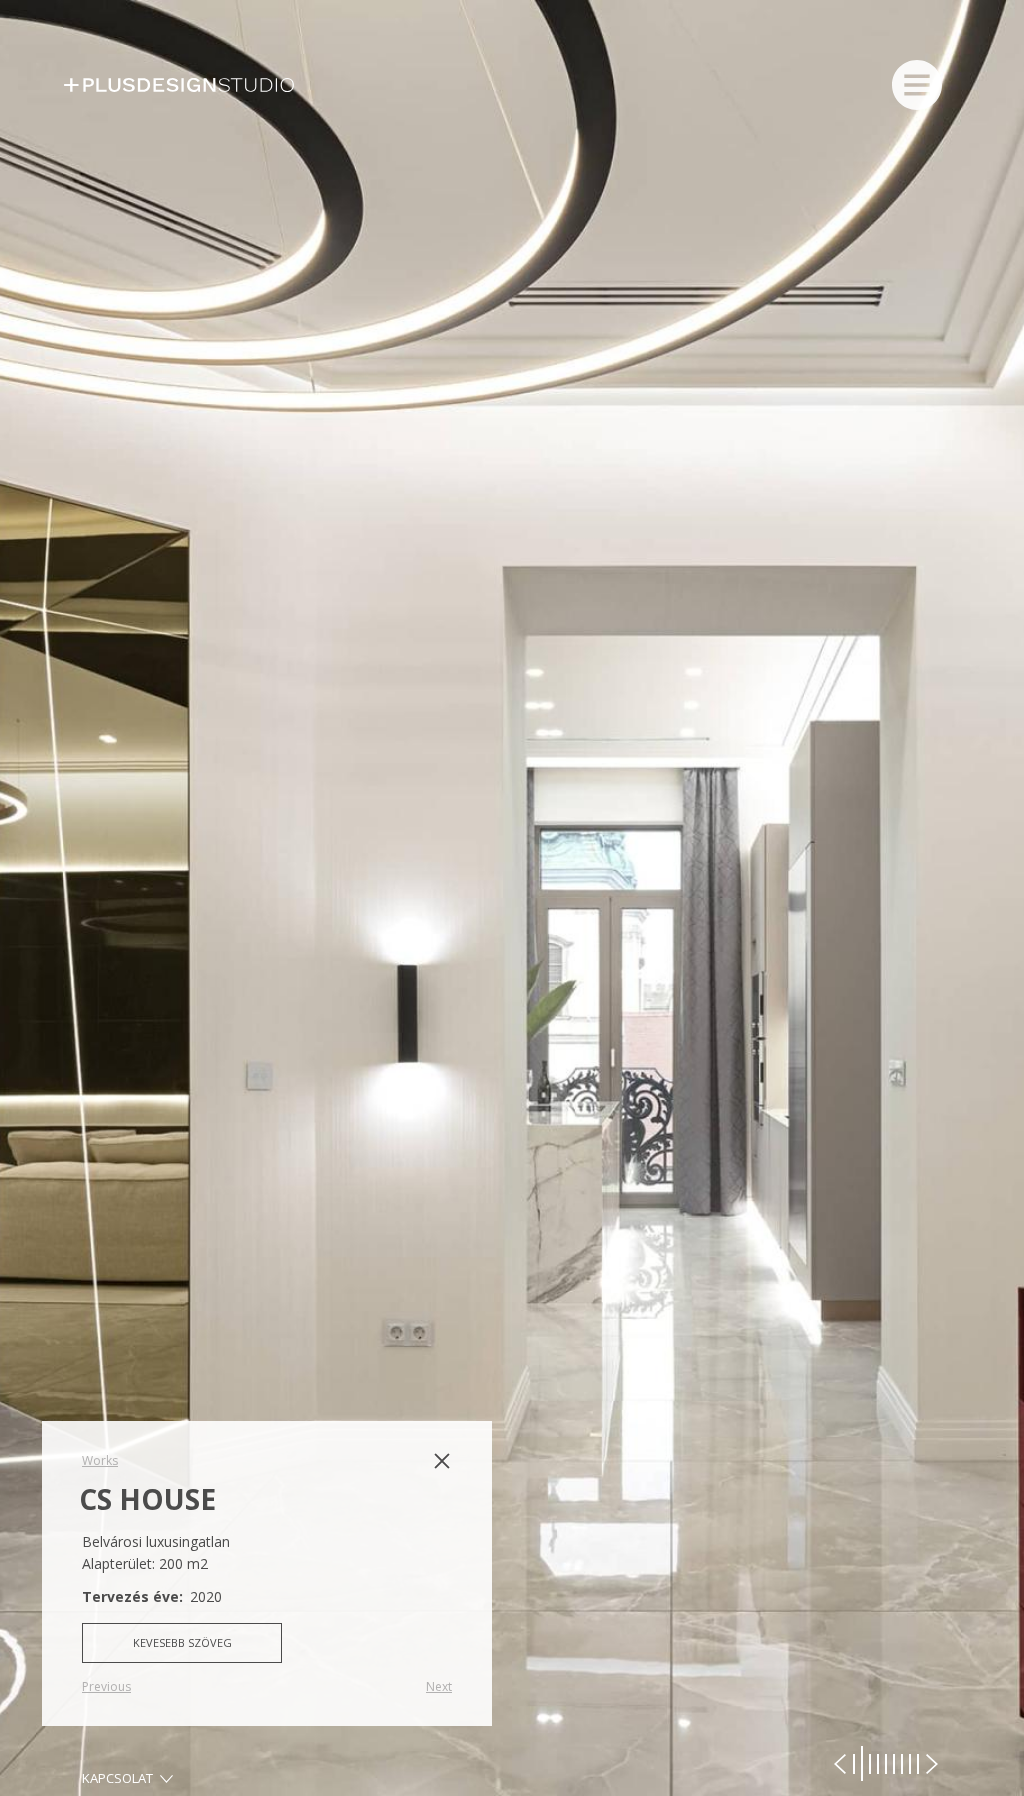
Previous (106, 1686)
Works (100, 1460)
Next (439, 1686)
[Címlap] (189, 85)
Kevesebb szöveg (182, 1642)
